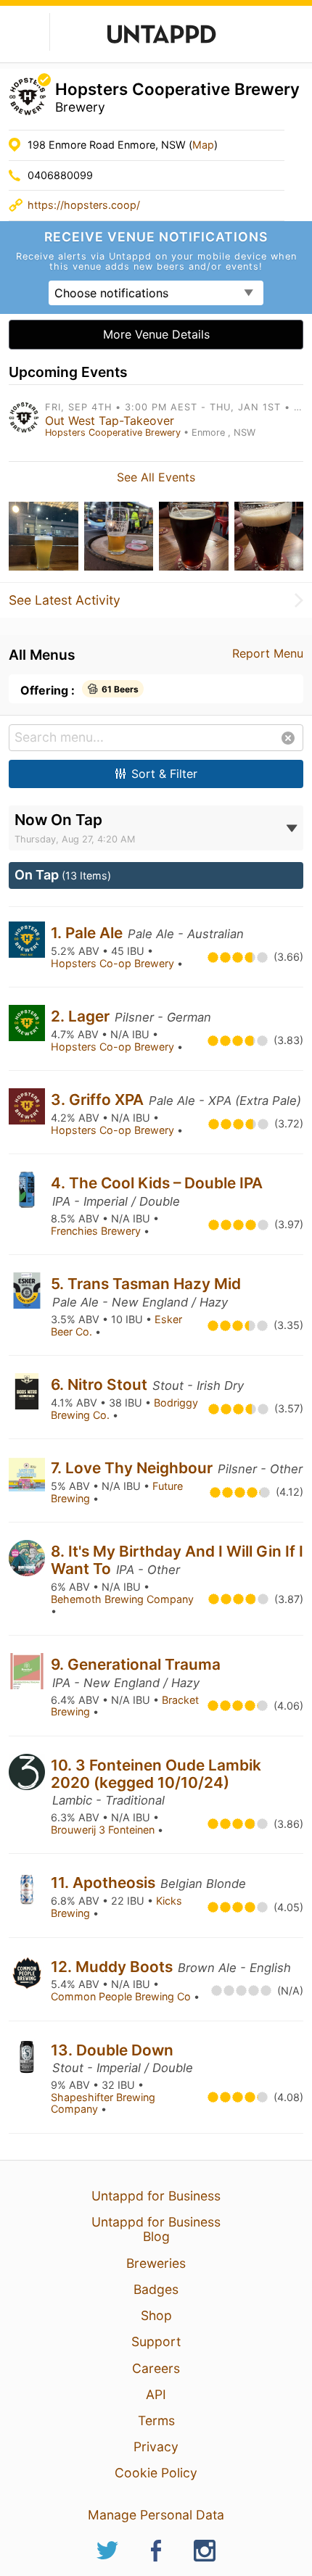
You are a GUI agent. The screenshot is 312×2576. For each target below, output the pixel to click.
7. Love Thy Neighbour (134, 1468)
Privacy (156, 2447)
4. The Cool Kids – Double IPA (157, 1183)
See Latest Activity (65, 600)
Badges (156, 2289)
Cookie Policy (156, 2473)
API (156, 2394)
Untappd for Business (156, 2196)
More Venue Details (156, 334)
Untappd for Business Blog (156, 2229)
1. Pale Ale (89, 933)
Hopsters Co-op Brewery (114, 963)
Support (156, 2341)
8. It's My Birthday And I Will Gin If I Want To (177, 1560)
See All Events (156, 477)
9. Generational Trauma (136, 1664)
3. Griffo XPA (99, 1099)
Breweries (156, 2263)
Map (203, 145)
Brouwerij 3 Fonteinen (104, 1830)
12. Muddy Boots (114, 1967)
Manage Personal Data (156, 2515)
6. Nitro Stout (101, 1384)
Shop (156, 2315)
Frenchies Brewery (97, 1231)
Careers (156, 2368)
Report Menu (268, 653)
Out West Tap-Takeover (110, 421)
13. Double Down (112, 2050)
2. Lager (82, 1016)
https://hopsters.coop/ (84, 205)
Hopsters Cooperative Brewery (113, 432)
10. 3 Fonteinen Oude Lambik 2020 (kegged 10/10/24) (156, 1774)
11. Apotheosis (105, 1883)
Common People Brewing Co (122, 1996)
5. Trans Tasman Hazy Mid (146, 1284)
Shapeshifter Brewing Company (103, 2103)
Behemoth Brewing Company (122, 1599)
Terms (156, 2420)
